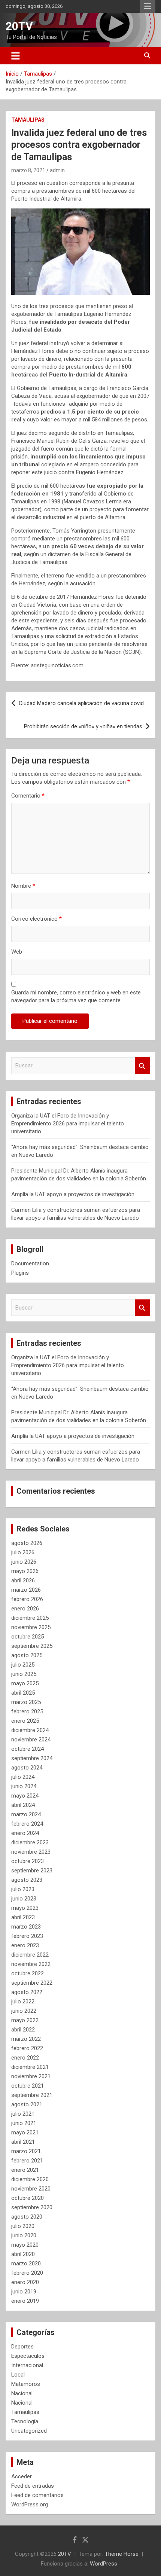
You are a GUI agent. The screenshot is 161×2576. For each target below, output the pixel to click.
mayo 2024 (25, 1796)
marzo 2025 (26, 1702)
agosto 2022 (27, 1992)
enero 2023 (25, 1945)
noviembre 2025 (31, 1627)
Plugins (20, 1273)
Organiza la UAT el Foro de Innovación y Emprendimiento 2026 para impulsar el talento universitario (68, 1124)
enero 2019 (25, 2301)
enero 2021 (25, 2170)
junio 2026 (24, 1562)
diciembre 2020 (30, 2179)
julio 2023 (23, 1889)
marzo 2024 (26, 1814)
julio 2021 (23, 2114)
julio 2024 (23, 1777)
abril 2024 (23, 1805)
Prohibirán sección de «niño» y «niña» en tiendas (83, 726)
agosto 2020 (27, 2217)
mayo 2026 (25, 1571)
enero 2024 (25, 1833)
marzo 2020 (26, 2263)
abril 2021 (23, 2142)
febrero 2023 (27, 1936)
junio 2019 (24, 2292)
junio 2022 (24, 2011)
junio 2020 (24, 2235)
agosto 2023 (27, 1880)
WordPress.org (30, 2505)
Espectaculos (28, 2356)
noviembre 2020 (31, 2189)
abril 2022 (23, 2030)
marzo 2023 (26, 1927)
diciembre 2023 (30, 1842)
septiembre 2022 (32, 1983)
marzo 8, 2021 (28, 170)
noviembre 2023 (31, 1852)
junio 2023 (24, 1899)
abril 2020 (23, 2254)
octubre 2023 (28, 1861)
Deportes (22, 2347)
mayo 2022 (25, 2020)
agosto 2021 (27, 2104)
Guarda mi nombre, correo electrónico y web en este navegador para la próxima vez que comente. (76, 996)
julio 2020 (23, 2226)
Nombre (23, 886)
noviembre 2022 (31, 1964)
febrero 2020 (27, 2273)
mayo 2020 (25, 2245)
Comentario (28, 796)
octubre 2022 (28, 1973)
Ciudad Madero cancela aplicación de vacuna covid (81, 703)
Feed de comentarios (37, 2495)
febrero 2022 (27, 2048)
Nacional (22, 2393)
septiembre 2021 (32, 2095)
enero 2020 (25, 2282)
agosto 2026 (27, 1543)
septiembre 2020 (32, 2207)
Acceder (22, 2476)
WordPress (104, 2564)
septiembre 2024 (32, 1758)
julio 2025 (23, 1665)
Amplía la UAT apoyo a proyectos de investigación (73, 1194)
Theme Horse (122, 2554)
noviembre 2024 (31, 1740)
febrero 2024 (27, 1824)
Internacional (27, 2365)
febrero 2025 (27, 1711)
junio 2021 (24, 2123)
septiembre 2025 (32, 1646)
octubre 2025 (28, 1637)
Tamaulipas (28, 120)
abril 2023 (23, 1917)
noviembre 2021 (31, 2076)
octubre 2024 (28, 1749)
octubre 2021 (28, 2086)
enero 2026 (25, 1609)
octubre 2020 (28, 2198)
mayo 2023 (25, 1908)
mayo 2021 (25, 2133)
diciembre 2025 (30, 1618)
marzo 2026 (26, 1590)
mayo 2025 (25, 1683)
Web (17, 952)
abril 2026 (23, 1580)
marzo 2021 (26, 2151)
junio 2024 (24, 1786)
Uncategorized (29, 2431)
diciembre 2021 (30, 2067)
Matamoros (26, 2384)
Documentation (30, 1263)
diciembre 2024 (30, 1730)
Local (18, 2375)
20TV (19, 26)
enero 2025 (25, 1721)
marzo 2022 (26, 2039)
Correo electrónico (37, 919)
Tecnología (25, 2421)
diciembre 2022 (30, 1955)
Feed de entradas (33, 2486)
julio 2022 (23, 2002)
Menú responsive (148, 6)
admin (57, 170)
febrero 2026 (27, 1599)
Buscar (142, 1066)
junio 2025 (24, 1674)
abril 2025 (23, 1693)
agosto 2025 (27, 1655)
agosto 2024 (27, 1768)
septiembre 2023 (32, 1871)
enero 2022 (25, 2058)
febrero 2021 (27, 2161)
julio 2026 (23, 1552)
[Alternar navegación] (16, 56)
